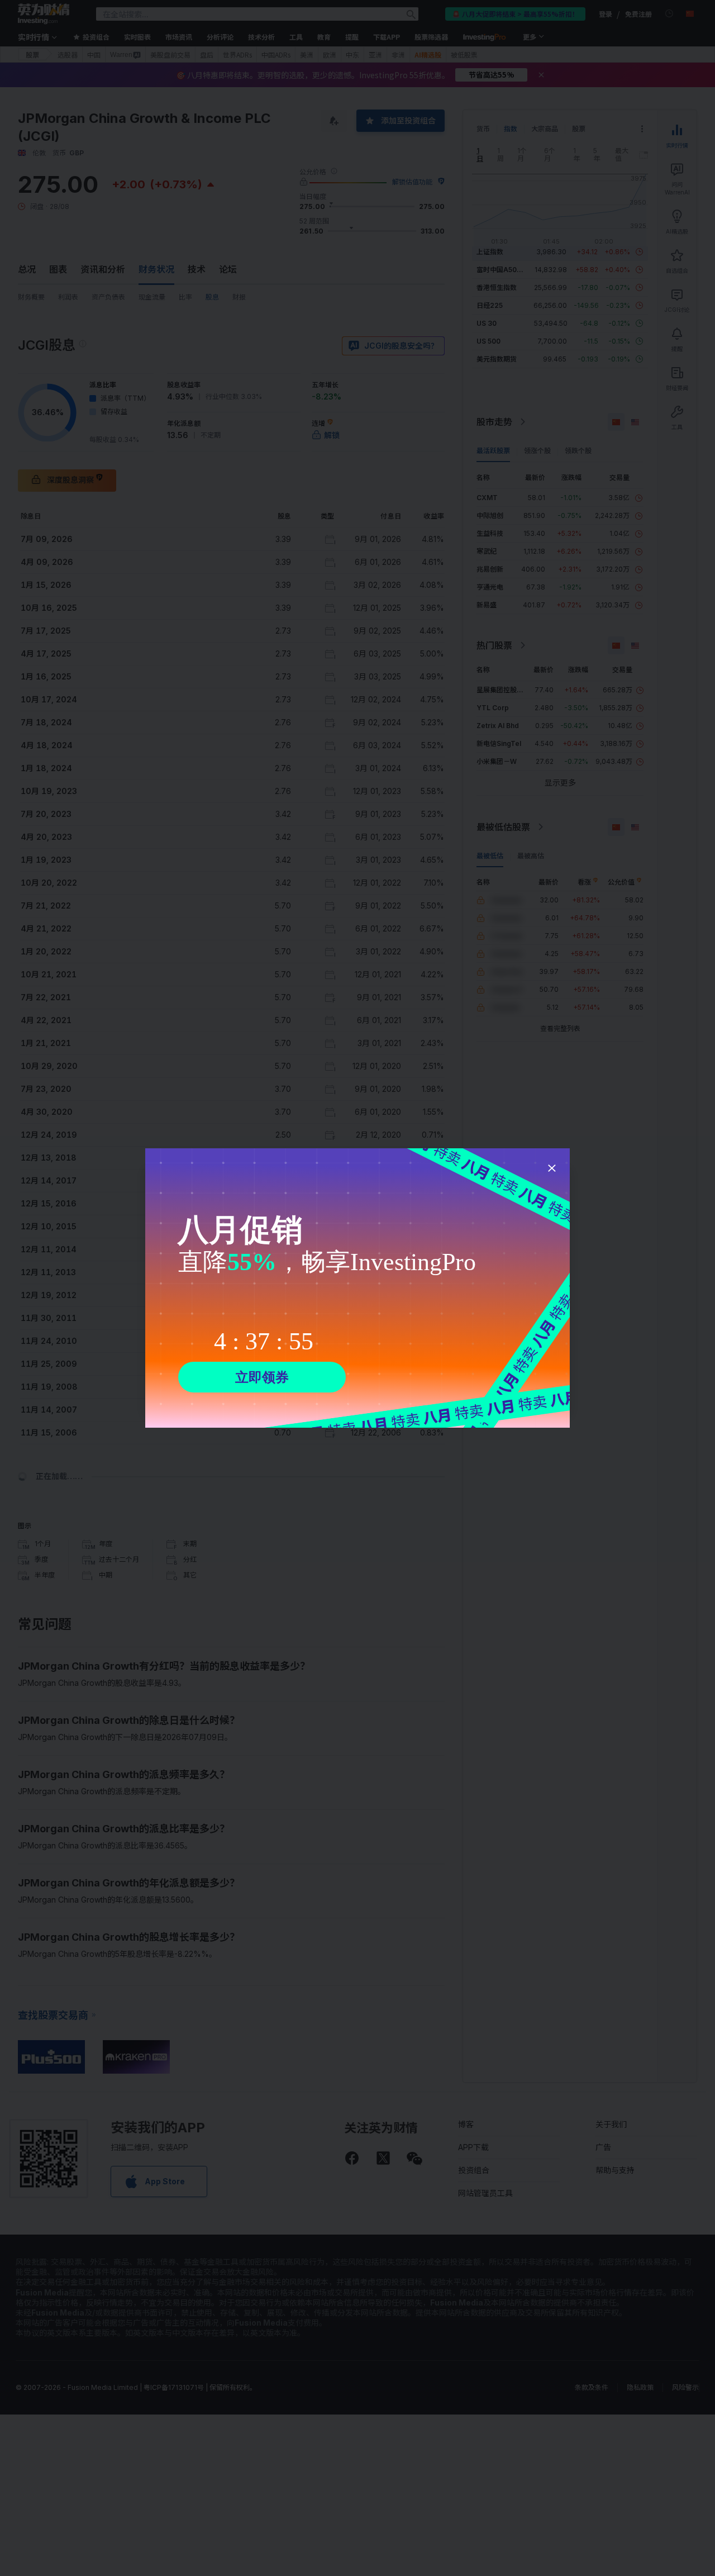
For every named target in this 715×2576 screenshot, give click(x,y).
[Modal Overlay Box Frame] (357, 1288)
